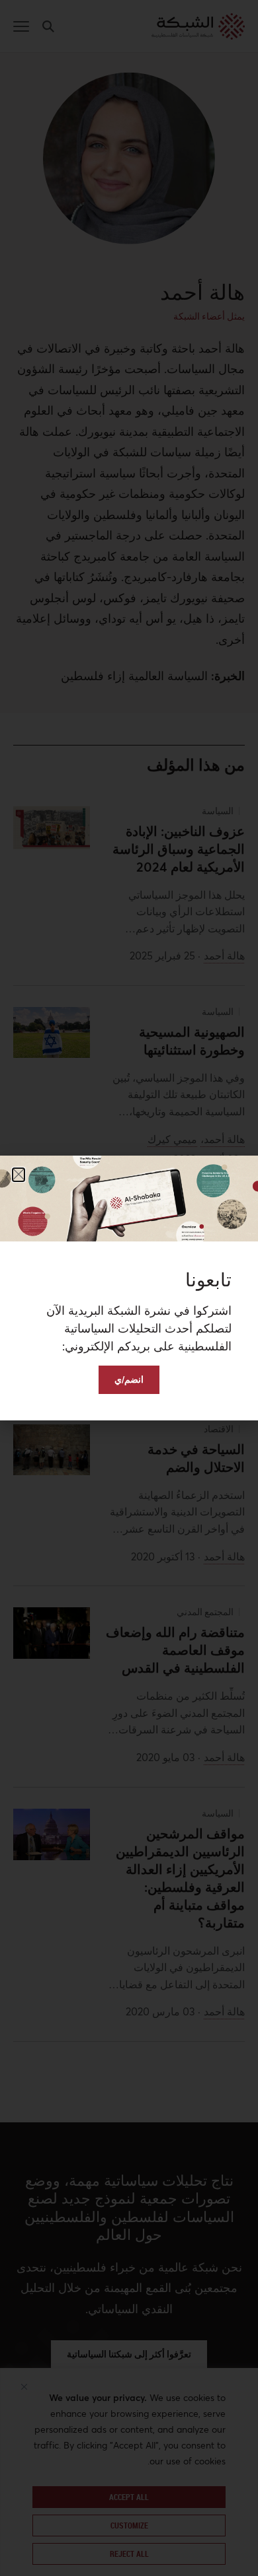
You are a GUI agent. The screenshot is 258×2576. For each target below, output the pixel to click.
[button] (19, 1175)
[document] (129, 1288)
